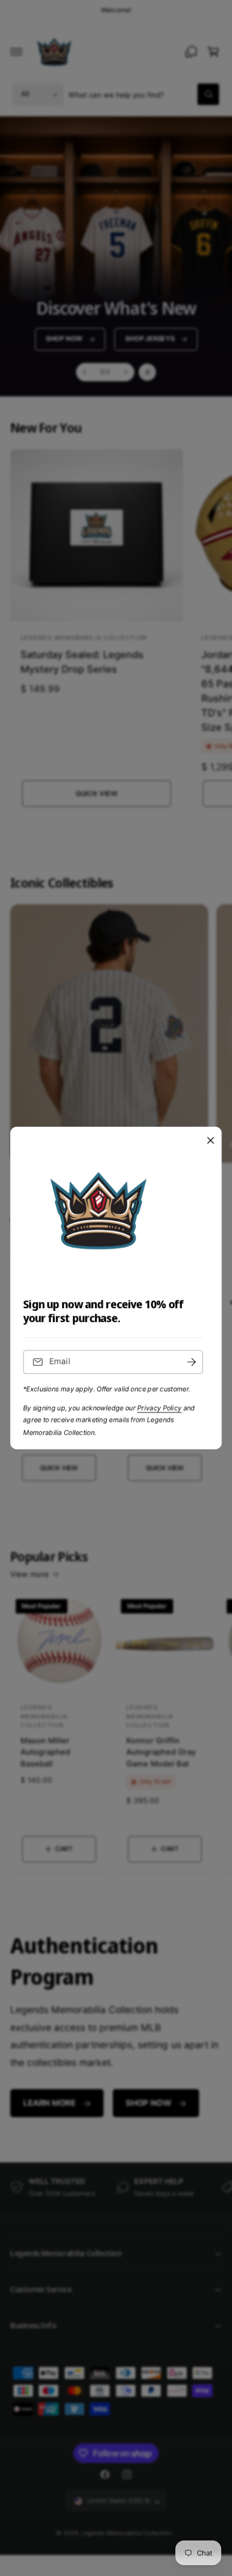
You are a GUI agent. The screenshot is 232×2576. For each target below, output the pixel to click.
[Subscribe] (192, 1362)
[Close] (210, 1141)
